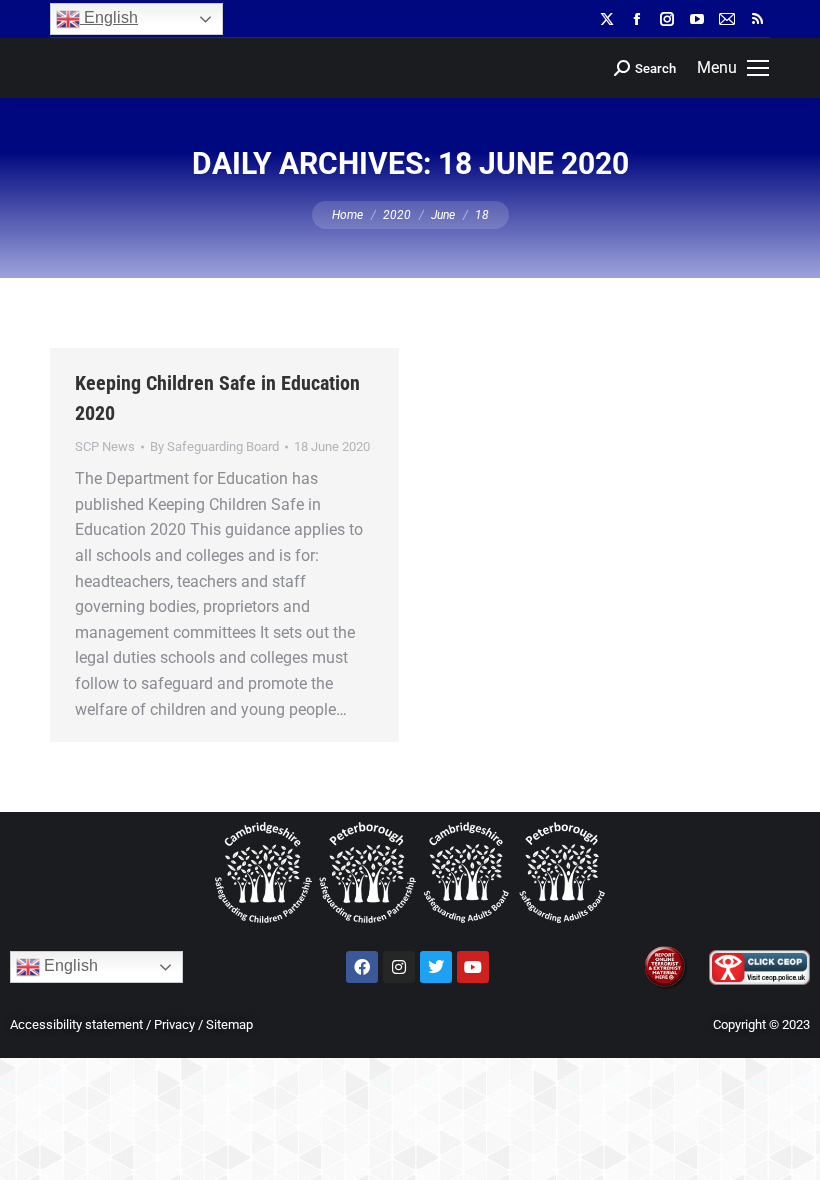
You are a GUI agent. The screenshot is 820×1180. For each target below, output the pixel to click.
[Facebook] (362, 967)
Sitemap (229, 1024)
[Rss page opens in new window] (757, 19)
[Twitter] (436, 967)
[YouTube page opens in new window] (697, 19)
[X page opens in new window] (607, 19)
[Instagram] (399, 967)
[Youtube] (473, 967)
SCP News (105, 446)
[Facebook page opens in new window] (637, 19)
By (214, 446)
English (109, 17)
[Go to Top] (790, 1150)
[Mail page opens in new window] (727, 19)
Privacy (174, 1024)
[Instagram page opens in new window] (667, 19)
